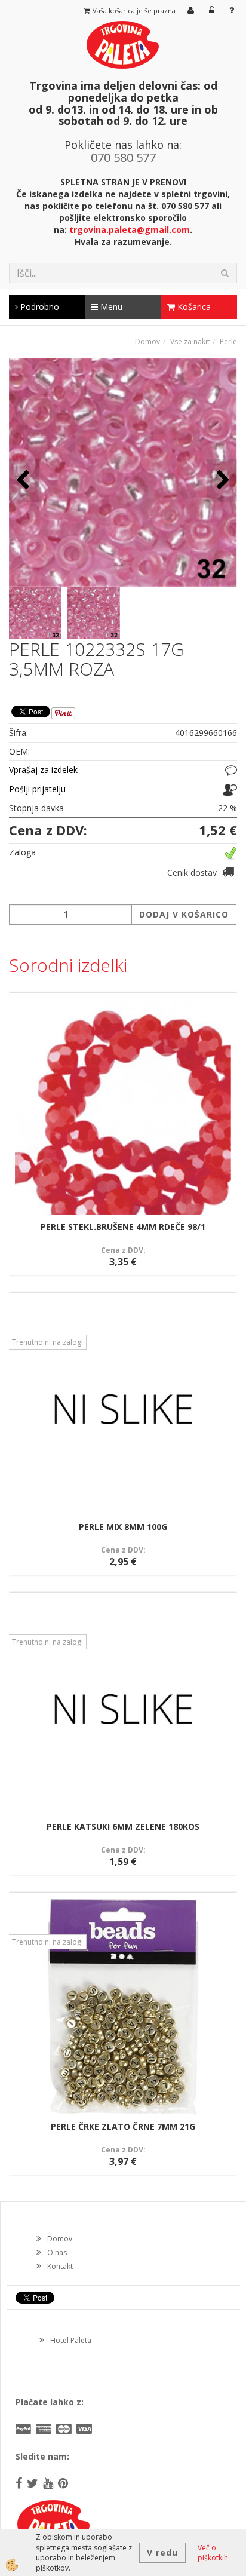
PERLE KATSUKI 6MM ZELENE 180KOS (123, 1827)
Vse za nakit (190, 341)
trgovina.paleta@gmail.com (130, 230)
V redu (162, 2552)
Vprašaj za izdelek (43, 770)
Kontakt (60, 2266)
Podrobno (39, 307)
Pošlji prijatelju (37, 789)
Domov (147, 341)
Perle (228, 341)
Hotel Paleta (71, 2340)
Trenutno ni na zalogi (47, 1342)
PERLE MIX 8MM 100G (123, 1527)
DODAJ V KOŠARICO (184, 914)
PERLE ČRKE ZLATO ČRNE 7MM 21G (123, 2126)
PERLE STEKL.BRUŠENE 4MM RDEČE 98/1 (123, 1227)
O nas (57, 2253)
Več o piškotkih (213, 2553)
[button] (222, 481)
